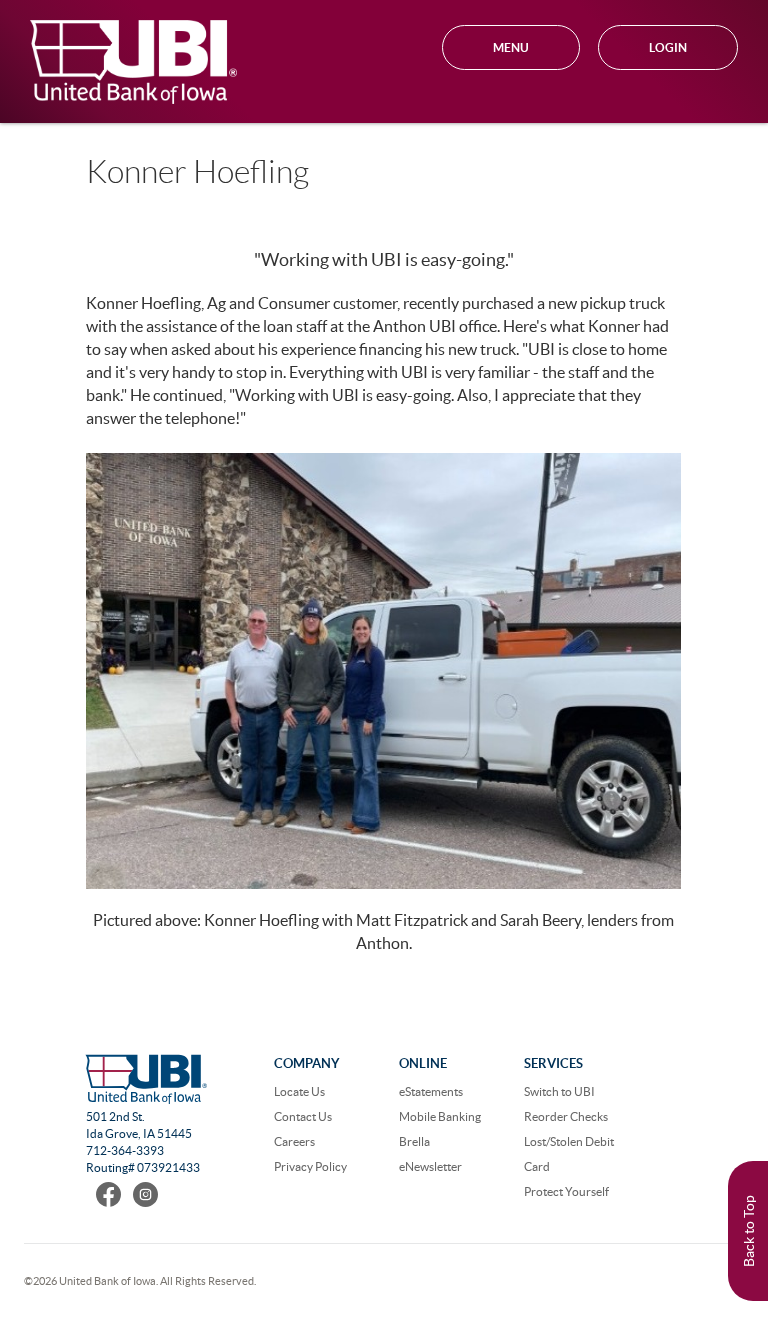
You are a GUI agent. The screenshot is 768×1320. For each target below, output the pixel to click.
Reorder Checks (566, 1116)
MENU (511, 47)
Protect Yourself (566, 1191)
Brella (414, 1141)
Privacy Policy (310, 1166)
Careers (294, 1141)
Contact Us (303, 1116)
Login (668, 47)
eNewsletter (430, 1166)
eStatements (431, 1091)
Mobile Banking (440, 1116)
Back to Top (749, 1231)
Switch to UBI (559, 1091)
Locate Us (299, 1091)
